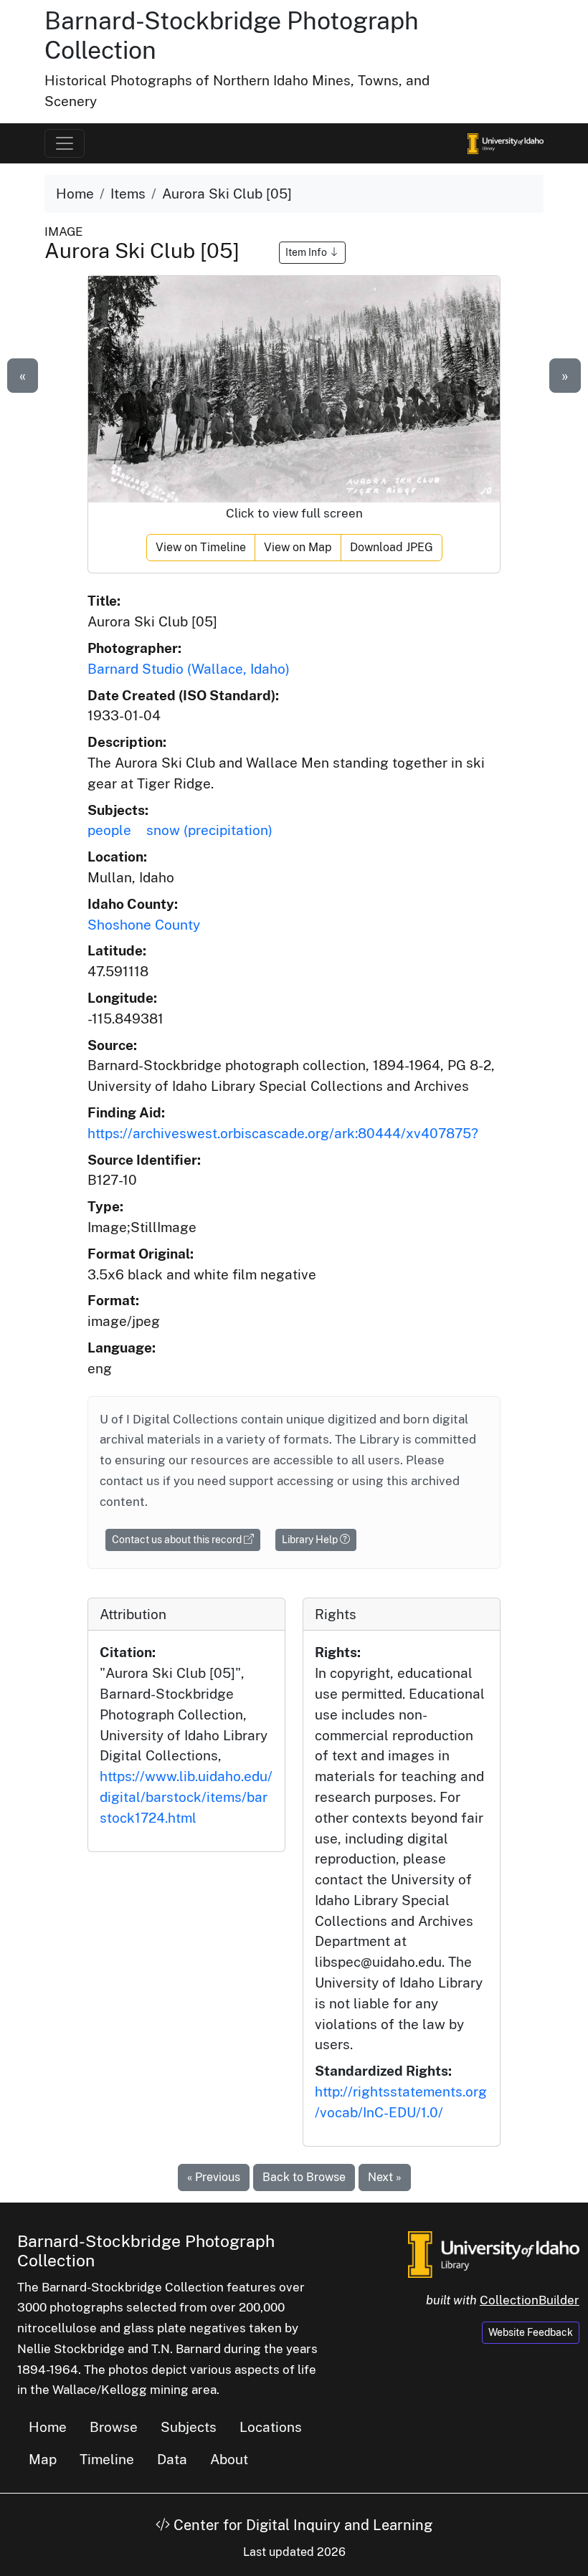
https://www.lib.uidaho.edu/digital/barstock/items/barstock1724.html (186, 1797)
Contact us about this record (178, 1540)
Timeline (107, 2459)
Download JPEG (392, 547)
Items (128, 194)
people (109, 830)
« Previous (214, 2177)
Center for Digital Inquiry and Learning (301, 2525)
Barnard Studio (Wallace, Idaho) (189, 669)
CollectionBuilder (530, 2300)
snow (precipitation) (209, 830)
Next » (385, 2177)
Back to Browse (304, 2177)
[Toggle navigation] (65, 143)
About (229, 2459)
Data (172, 2459)
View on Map (298, 547)
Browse (114, 2427)
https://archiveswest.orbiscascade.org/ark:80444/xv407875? (283, 1133)
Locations (271, 2427)
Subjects (189, 2427)
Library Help (311, 1540)
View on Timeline (201, 547)
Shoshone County (144, 925)
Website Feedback (531, 2332)
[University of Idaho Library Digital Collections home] (494, 2253)
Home (75, 194)
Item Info (307, 252)
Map (43, 2459)
